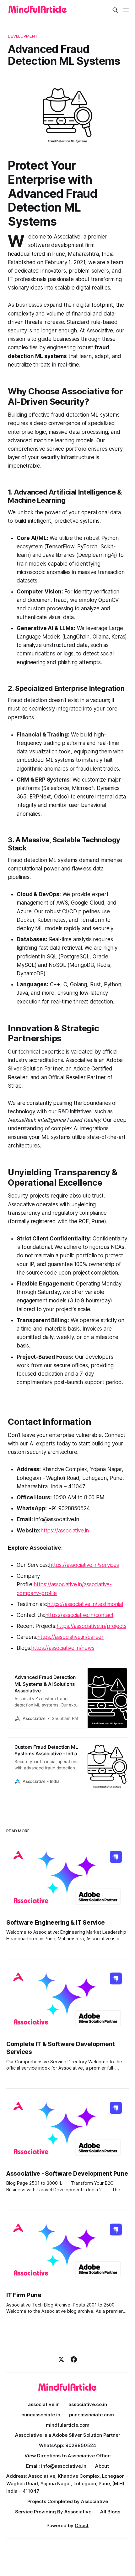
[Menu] (126, 10)
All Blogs (110, 2512)
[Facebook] (74, 2359)
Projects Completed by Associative (68, 2501)
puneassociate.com (92, 2415)
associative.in (44, 2404)
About (102, 2466)
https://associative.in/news (63, 1648)
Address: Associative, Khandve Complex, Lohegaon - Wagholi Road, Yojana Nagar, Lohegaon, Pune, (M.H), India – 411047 (67, 2484)
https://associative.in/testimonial (85, 1604)
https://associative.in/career (70, 1637)
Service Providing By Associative (53, 2512)
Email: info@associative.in (56, 2466)
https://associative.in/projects (92, 1626)
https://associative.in (65, 1531)
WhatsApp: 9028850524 (67, 2445)
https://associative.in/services (84, 1565)
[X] (61, 2359)
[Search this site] (115, 10)
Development (23, 36)
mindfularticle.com (68, 2425)
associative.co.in (88, 2404)
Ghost (82, 2525)
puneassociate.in (41, 2415)
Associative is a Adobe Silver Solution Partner (68, 2435)
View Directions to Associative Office (67, 2456)
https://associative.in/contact (79, 1615)
